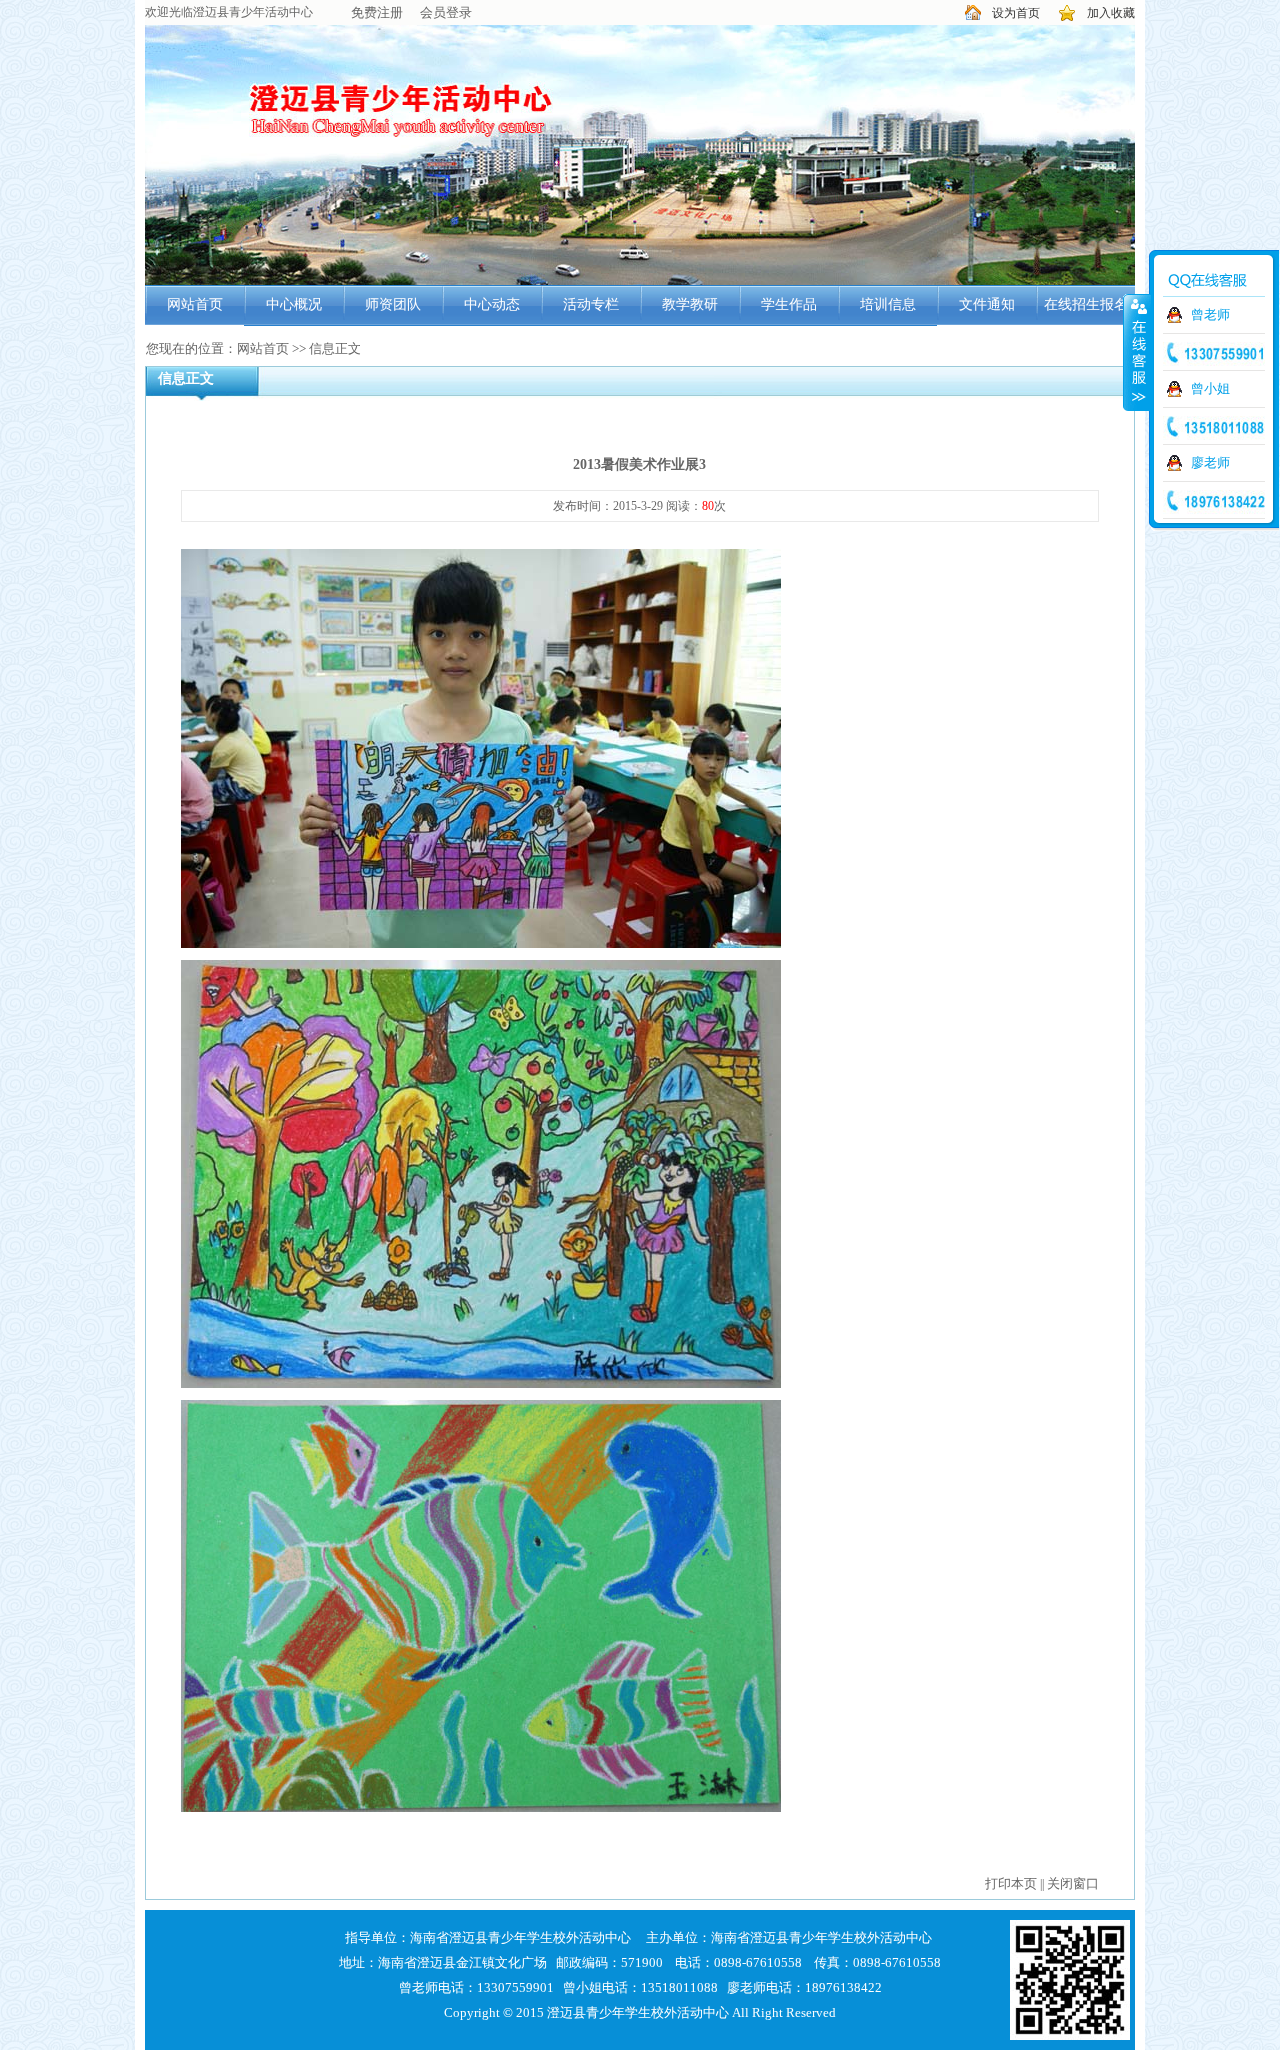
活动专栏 (591, 304)
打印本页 (1011, 1883)
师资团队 (393, 304)
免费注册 (377, 12)
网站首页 (195, 304)
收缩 (1137, 352)
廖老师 (1210, 462)
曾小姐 (1210, 388)
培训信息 (888, 304)
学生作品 (789, 304)
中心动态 (492, 304)
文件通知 (987, 304)
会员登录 (446, 12)
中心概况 (294, 304)
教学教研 (690, 304)
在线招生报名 (1086, 304)
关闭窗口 (1073, 1883)
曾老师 (1210, 314)
